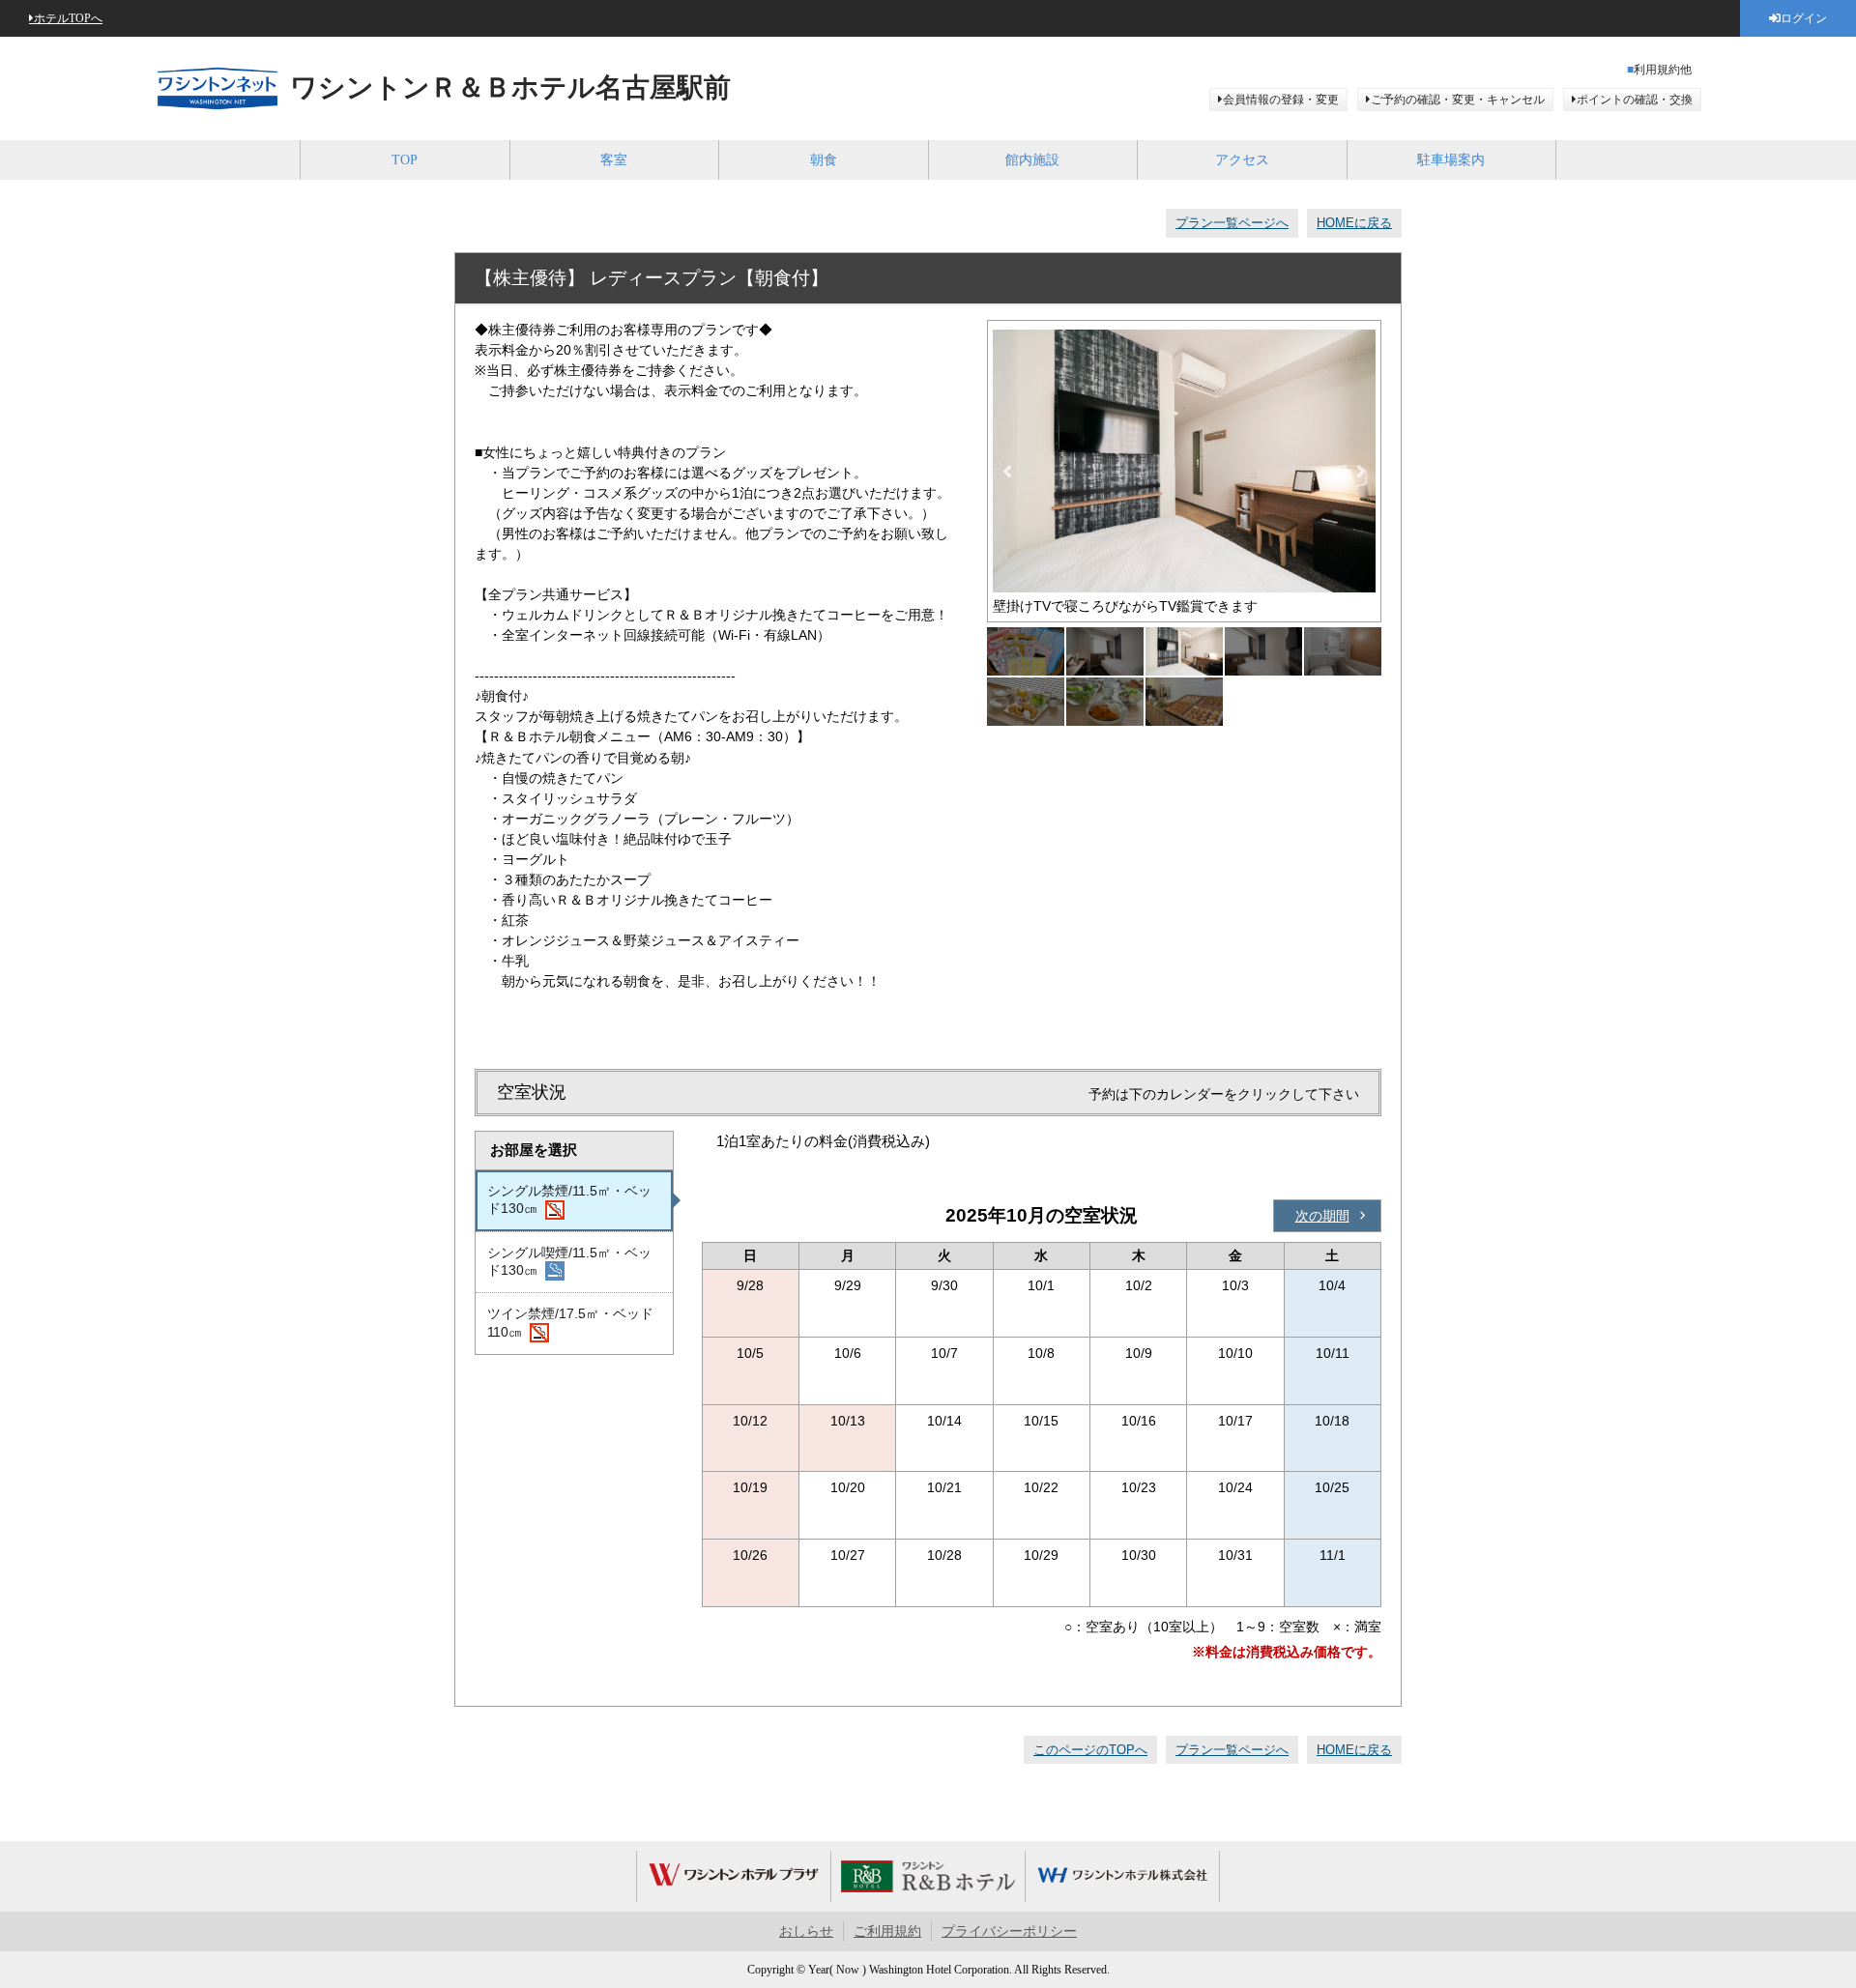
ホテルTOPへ (68, 18)
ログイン (1804, 18)
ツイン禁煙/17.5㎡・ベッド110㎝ (570, 1322)
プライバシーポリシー (1009, 1931)
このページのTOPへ (1090, 1750)
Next (1361, 472)
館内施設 (1032, 160)
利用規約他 (1663, 70)
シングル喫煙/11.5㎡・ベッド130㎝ (569, 1261)
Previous (1007, 472)
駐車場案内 (1451, 160)
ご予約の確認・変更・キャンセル (1458, 100)
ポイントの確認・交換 (1635, 100)
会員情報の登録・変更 (1281, 100)
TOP (405, 160)
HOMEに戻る (1354, 223)
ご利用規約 (887, 1931)
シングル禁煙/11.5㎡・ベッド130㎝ (569, 1199)
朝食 (824, 160)
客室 (614, 160)
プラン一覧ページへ (1232, 223)
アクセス (1242, 160)
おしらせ (806, 1931)
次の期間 (1322, 1216)
